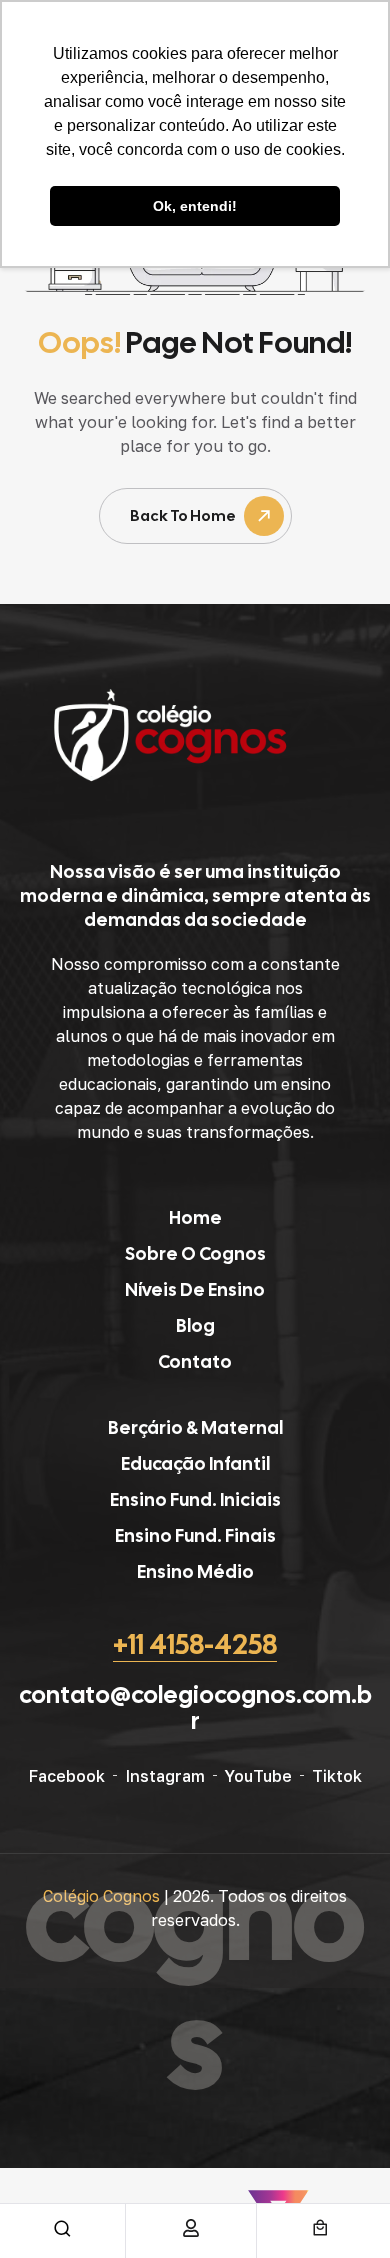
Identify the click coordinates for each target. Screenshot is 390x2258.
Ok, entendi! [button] (195, 206)
